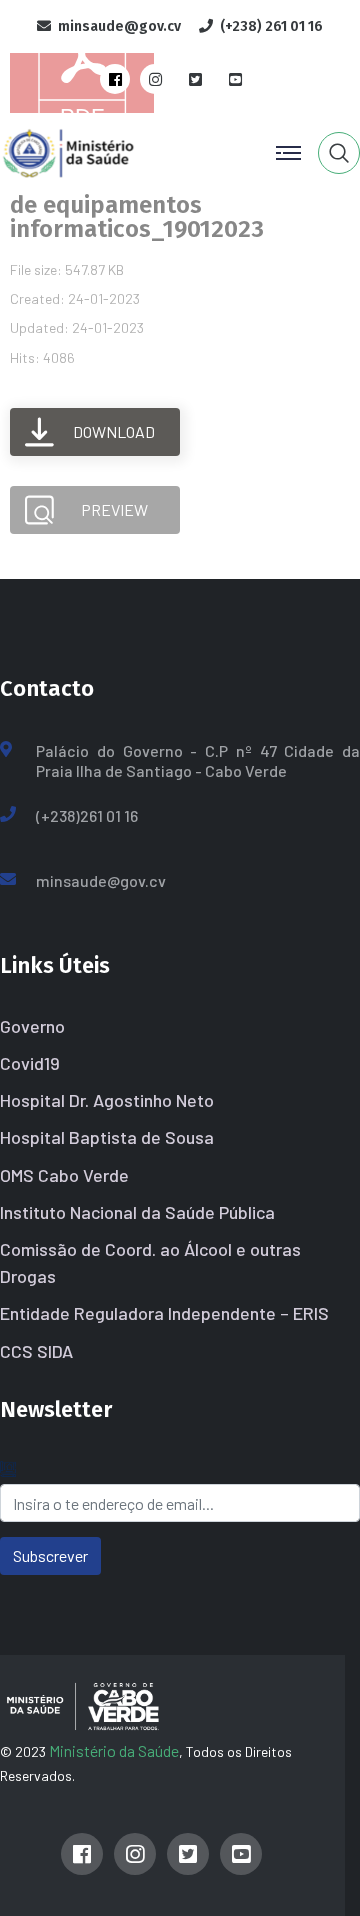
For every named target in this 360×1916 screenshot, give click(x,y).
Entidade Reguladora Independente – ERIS (164, 1313)
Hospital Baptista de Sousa (107, 1137)
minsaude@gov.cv (101, 880)
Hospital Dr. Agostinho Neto (107, 1100)
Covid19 (30, 1063)
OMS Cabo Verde (64, 1175)
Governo (32, 1026)
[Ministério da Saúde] (103, 150)
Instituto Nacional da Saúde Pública (137, 1212)
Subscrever (50, 1555)
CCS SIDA (36, 1351)
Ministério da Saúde (114, 1750)
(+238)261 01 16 (87, 815)
